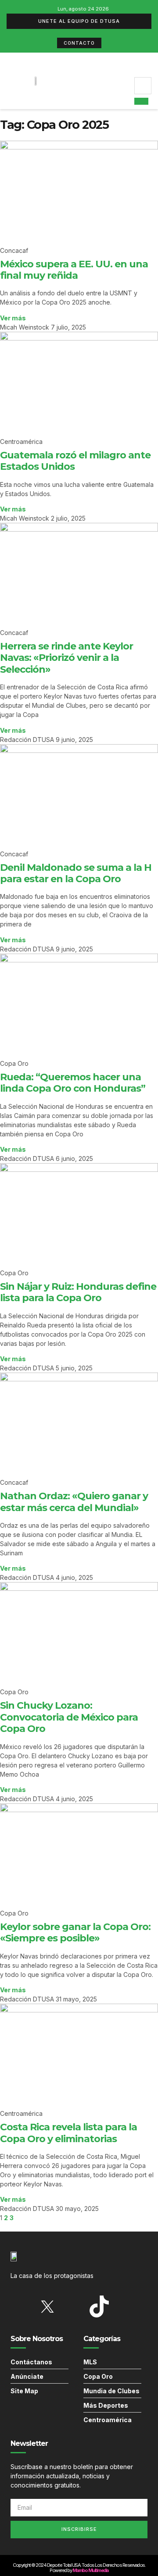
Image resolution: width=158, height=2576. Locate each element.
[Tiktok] (99, 2306)
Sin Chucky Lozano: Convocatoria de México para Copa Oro (69, 1717)
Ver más (13, 318)
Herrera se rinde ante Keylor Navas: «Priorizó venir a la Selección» (66, 658)
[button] (127, 81)
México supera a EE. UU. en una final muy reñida (74, 270)
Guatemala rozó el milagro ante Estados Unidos (75, 461)
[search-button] (141, 101)
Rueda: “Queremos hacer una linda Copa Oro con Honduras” (73, 1083)
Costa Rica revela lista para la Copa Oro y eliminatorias (68, 2133)
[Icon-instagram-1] (73, 2306)
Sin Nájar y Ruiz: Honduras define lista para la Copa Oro (78, 1292)
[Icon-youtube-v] (125, 2306)
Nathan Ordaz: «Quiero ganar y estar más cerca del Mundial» (74, 1502)
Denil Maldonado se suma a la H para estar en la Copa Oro (76, 873)
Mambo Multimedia (90, 2570)
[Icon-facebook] (22, 2306)
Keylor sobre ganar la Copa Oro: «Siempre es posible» (75, 1932)
